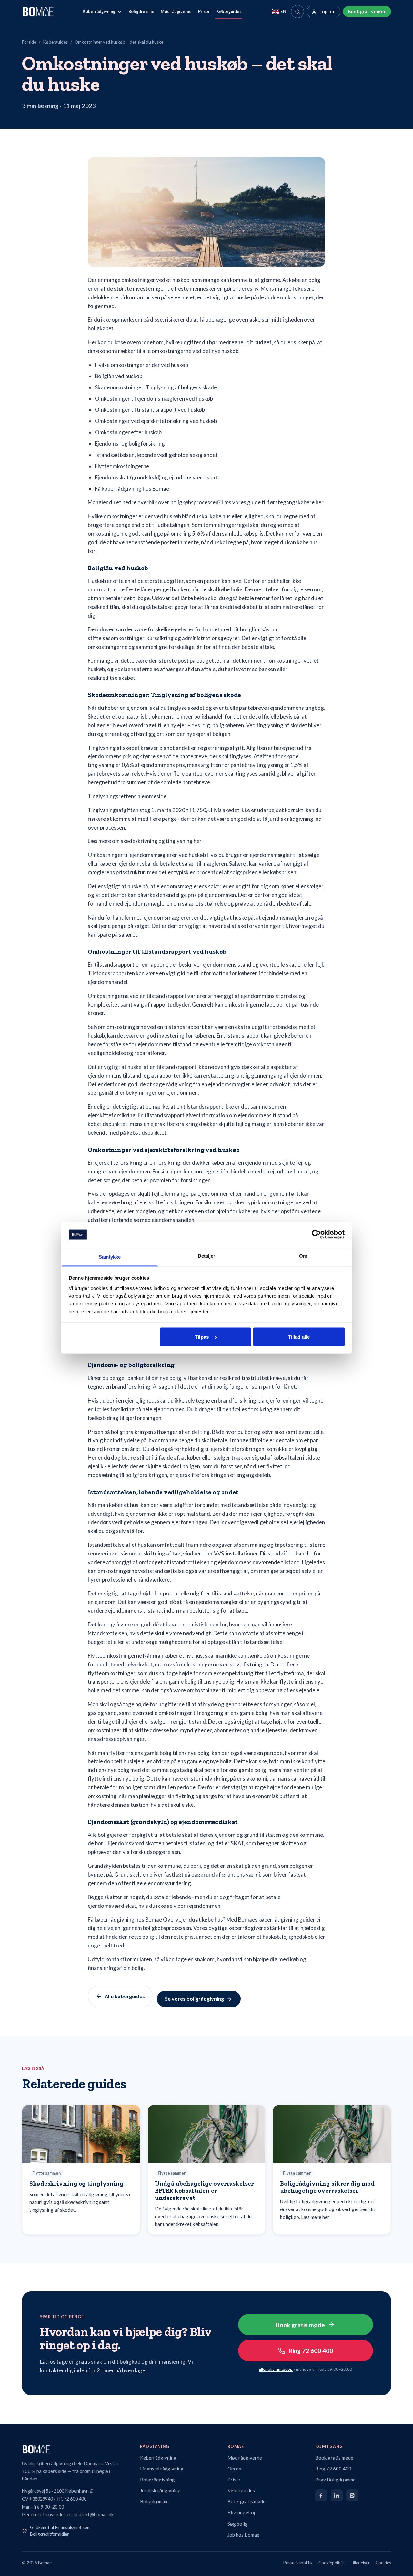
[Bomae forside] (75, 2449)
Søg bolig (238, 2524)
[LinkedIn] (337, 2495)
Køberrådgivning (99, 11)
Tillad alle (299, 1337)
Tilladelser (360, 2563)
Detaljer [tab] (207, 1256)
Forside (29, 42)
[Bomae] (38, 12)
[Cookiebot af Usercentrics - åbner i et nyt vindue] (316, 1234)
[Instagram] (352, 2495)
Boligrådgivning (157, 2480)
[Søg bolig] (297, 12)
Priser (204, 11)
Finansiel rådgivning (162, 2469)
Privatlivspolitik (298, 2563)
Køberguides (229, 11)
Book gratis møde (367, 11)
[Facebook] (321, 2495)
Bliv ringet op (242, 2512)
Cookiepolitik (331, 2563)
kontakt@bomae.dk (94, 2515)
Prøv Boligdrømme (335, 2480)
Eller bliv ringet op (276, 2369)
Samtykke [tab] (110, 1257)
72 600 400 (75, 2499)
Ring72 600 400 (311, 2351)
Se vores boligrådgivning (194, 1999)
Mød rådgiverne (176, 11)
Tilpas (202, 1337)
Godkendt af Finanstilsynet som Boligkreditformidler (60, 2531)
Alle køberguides (125, 1996)
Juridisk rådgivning (160, 2490)
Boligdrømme (141, 11)
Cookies (383, 2563)
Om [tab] (303, 1256)
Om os (234, 2469)
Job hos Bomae (243, 2535)
